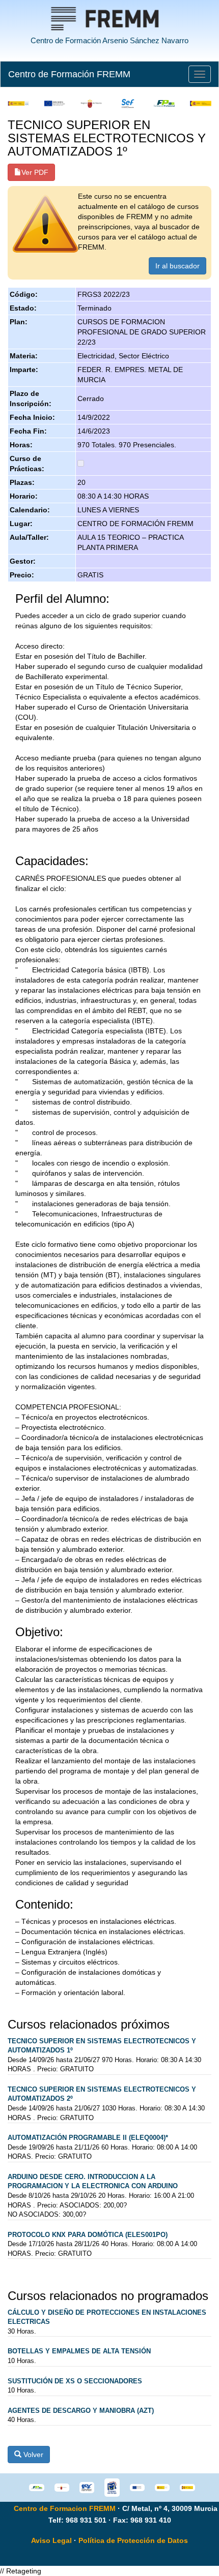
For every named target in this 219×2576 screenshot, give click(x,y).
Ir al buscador (177, 266)
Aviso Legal (51, 2540)
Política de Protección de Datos (133, 2540)
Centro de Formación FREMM (69, 74)
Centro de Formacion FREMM (65, 2508)
